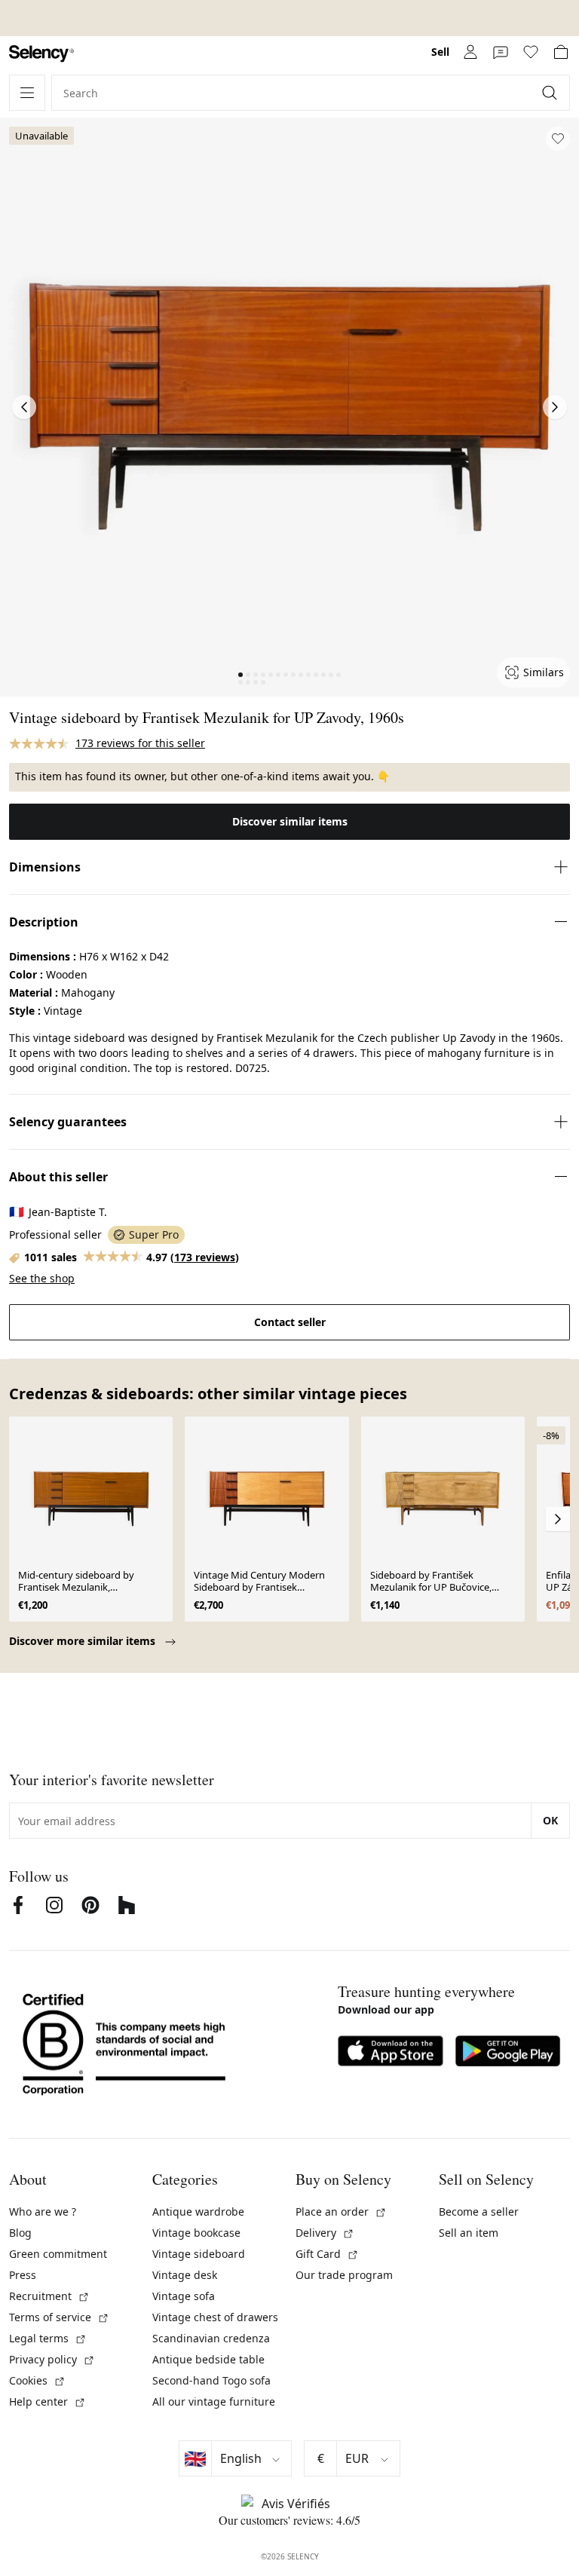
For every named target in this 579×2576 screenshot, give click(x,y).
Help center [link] (47, 2401)
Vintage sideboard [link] (199, 2254)
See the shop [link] (42, 1278)
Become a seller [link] (479, 2212)
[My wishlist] (531, 52)
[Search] (551, 93)
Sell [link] (440, 52)
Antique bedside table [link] (208, 2359)
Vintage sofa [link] (184, 2296)
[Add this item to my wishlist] (558, 139)
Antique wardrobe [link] (198, 2212)
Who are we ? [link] (43, 2212)
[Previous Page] (24, 407)
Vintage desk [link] (185, 2275)
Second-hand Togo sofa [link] (211, 2380)
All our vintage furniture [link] (214, 2401)
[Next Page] (555, 407)
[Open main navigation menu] (27, 93)
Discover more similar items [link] (84, 1641)
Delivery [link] (325, 2233)
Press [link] (23, 2275)
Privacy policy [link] (52, 2359)
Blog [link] (20, 2233)
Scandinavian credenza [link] (211, 2338)
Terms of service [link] (59, 2317)
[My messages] (501, 52)
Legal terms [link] (48, 2338)
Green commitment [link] (58, 2254)
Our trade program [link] (344, 2275)
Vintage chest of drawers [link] (215, 2317)
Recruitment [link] (49, 2296)
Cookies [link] (37, 2380)
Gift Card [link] (327, 2254)
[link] (41, 54)
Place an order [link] (341, 2212)
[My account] (470, 52)
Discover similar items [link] (290, 821)
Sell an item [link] (469, 2233)
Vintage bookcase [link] (196, 2233)
